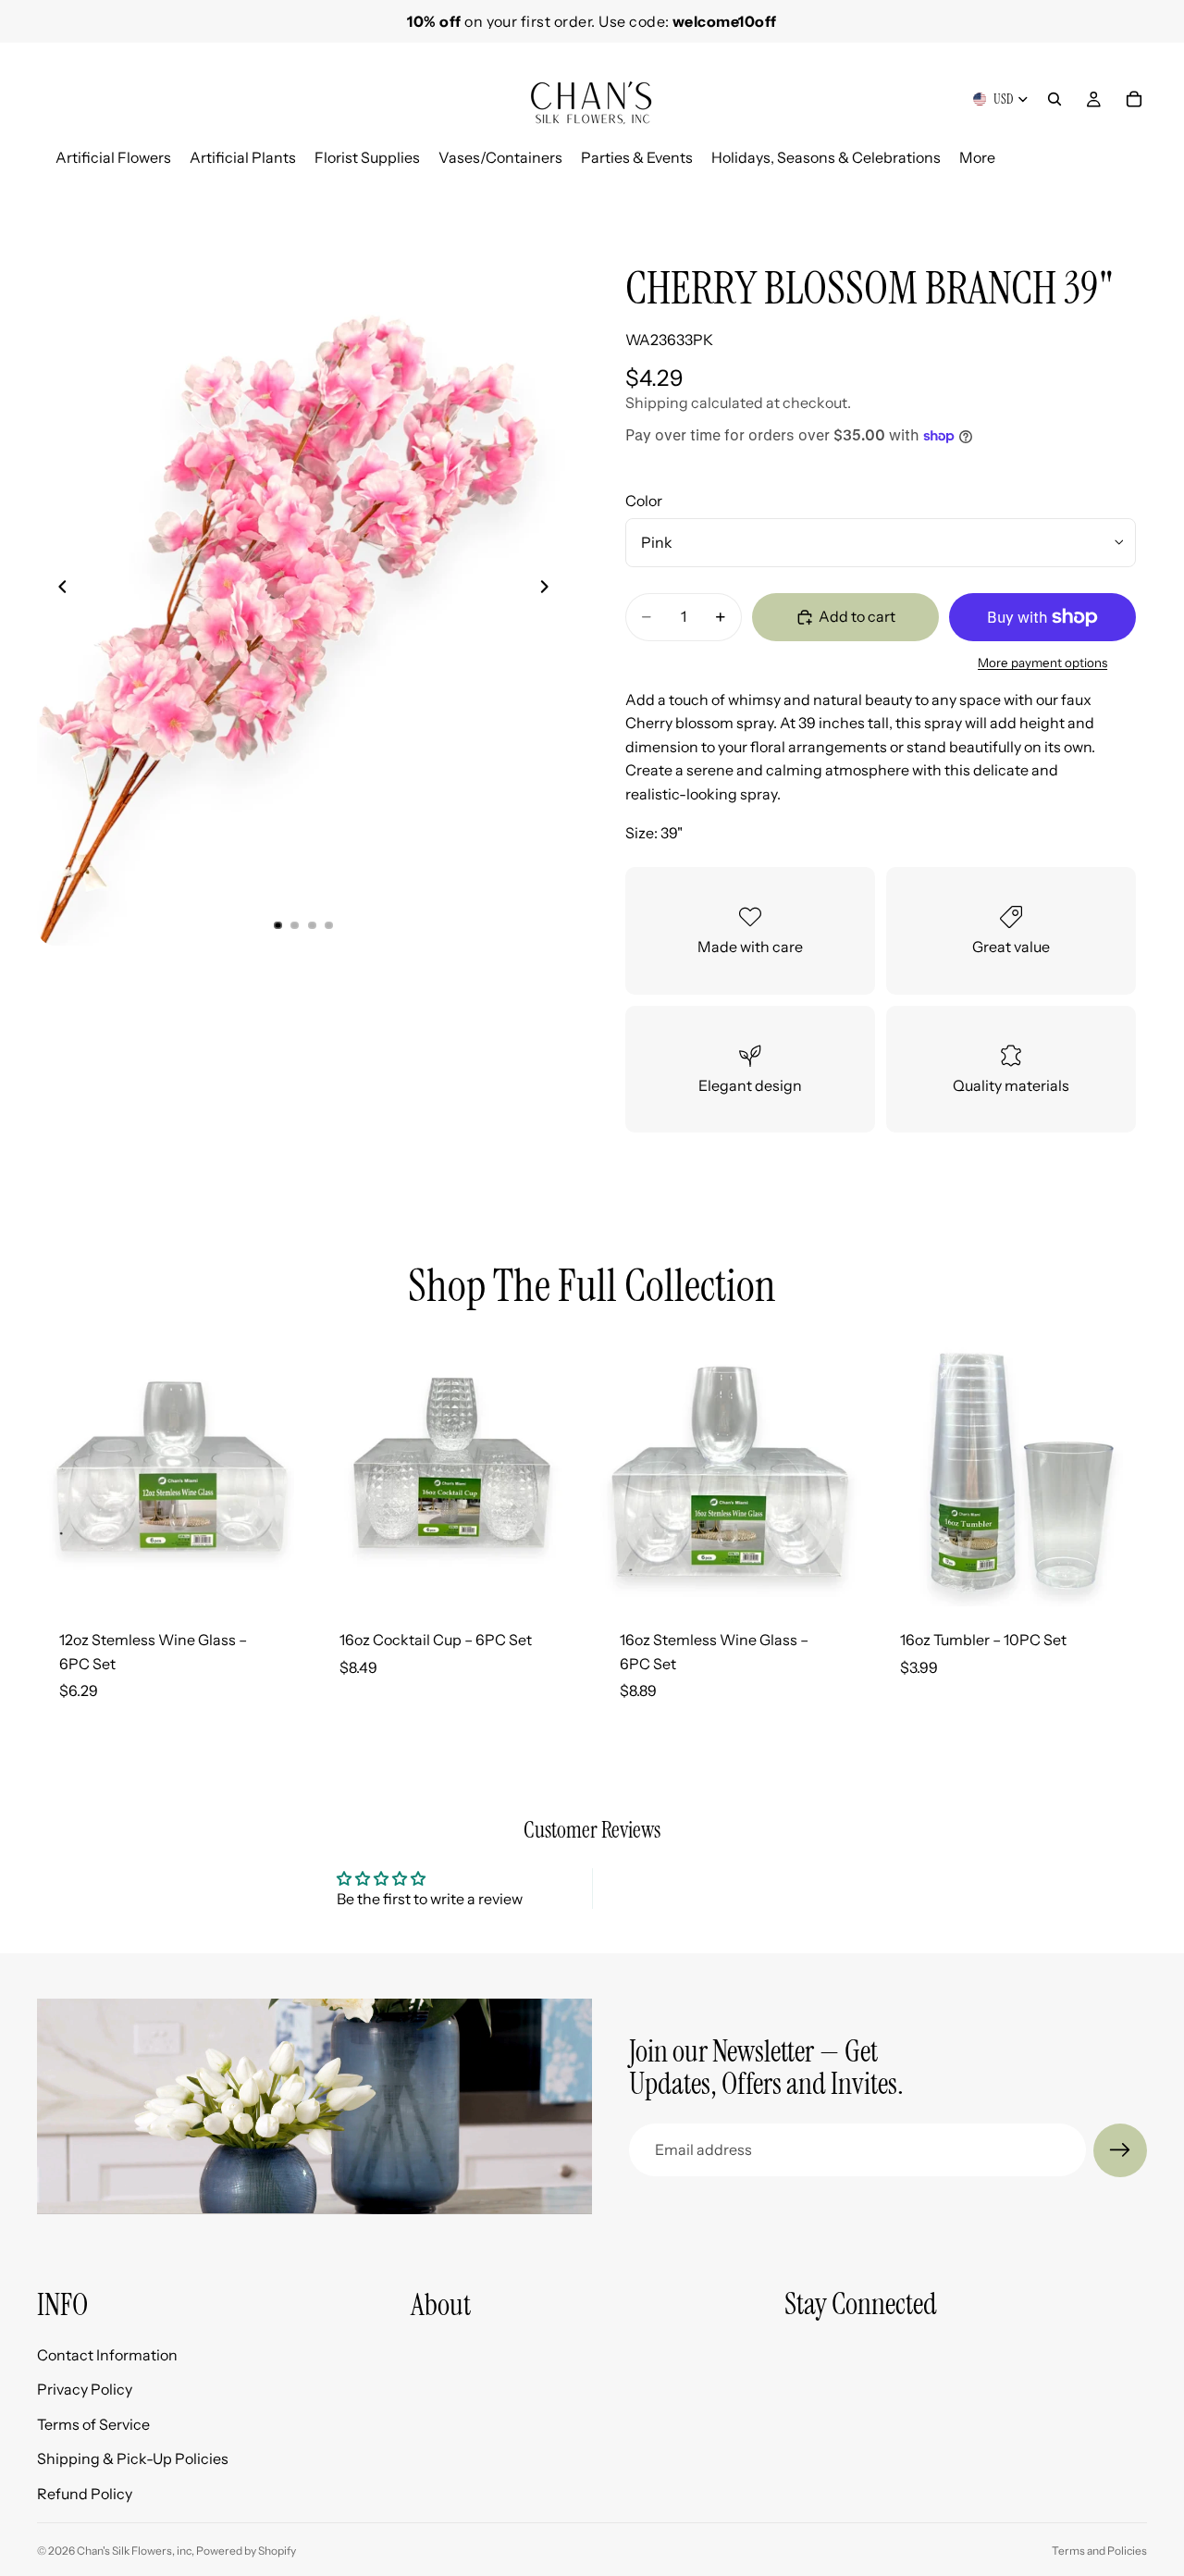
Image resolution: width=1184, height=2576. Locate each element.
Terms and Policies (1099, 2551)
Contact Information (107, 2354)
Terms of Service (93, 2423)
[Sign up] (1120, 2150)
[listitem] (977, 158)
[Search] (1054, 99)
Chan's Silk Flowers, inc (134, 2551)
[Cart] (1134, 99)
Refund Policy (85, 2494)
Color (644, 501)
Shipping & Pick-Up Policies (133, 2458)
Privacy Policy (85, 2389)
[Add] (277, 1578)
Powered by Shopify (246, 2551)
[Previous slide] (57, 590)
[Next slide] (1127, 191)
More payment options (1042, 663)
